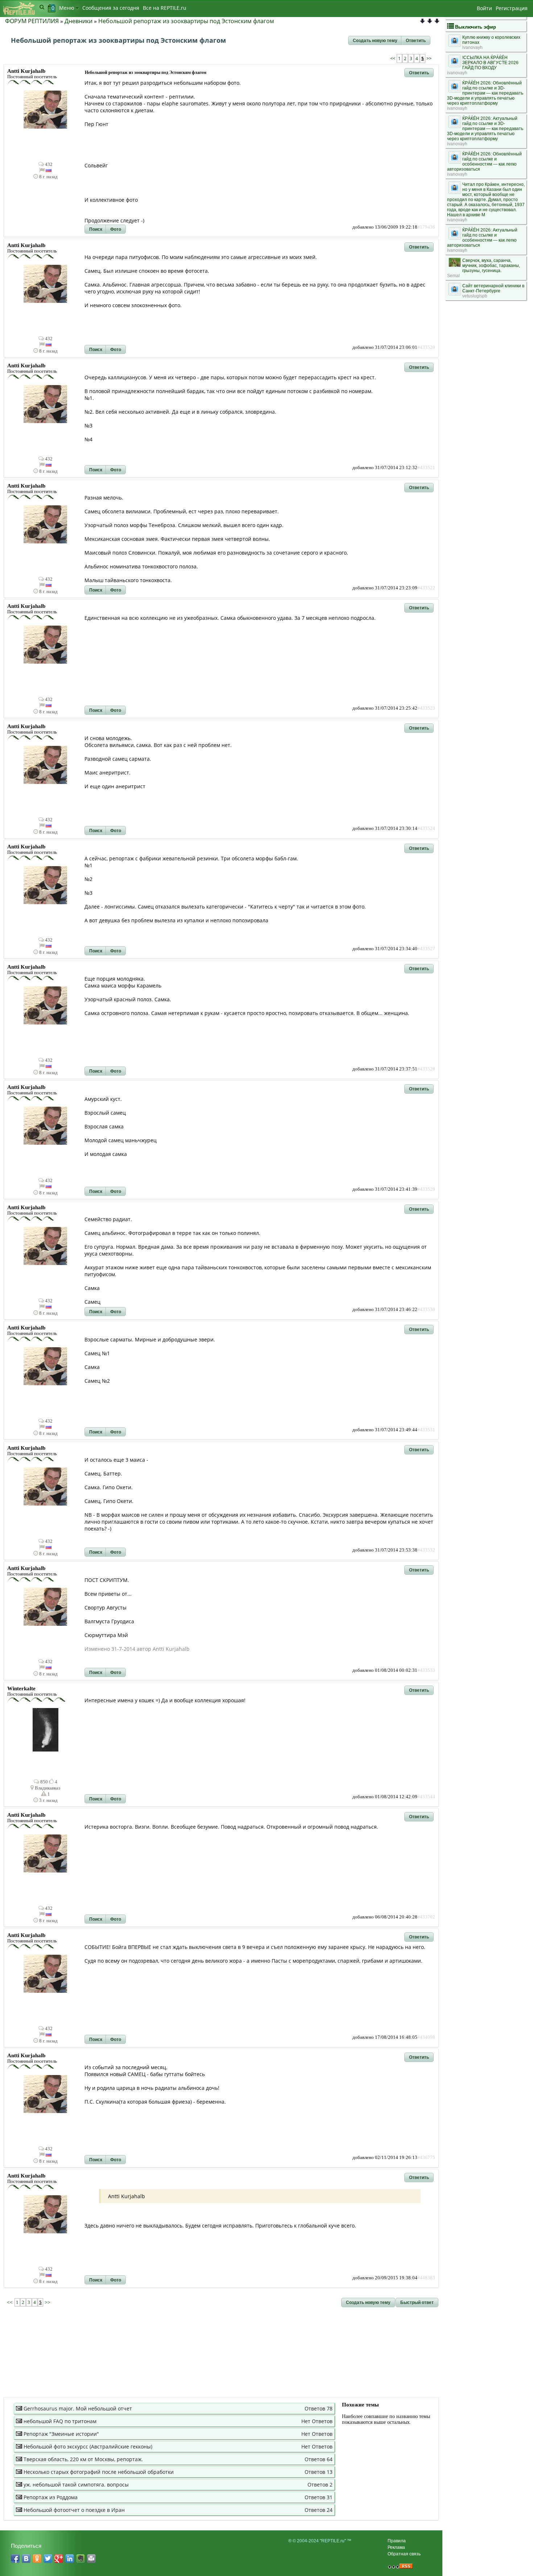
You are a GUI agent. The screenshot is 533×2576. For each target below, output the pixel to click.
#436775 (426, 2158)
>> (428, 59)
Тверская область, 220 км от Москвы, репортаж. (83, 2459)
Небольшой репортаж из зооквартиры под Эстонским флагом (186, 21)
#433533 (426, 1670)
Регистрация (512, 8)
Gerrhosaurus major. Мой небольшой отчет (78, 2408)
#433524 (426, 828)
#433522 (426, 588)
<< (393, 59)
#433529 (426, 1189)
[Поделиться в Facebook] (15, 2559)
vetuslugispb (475, 296)
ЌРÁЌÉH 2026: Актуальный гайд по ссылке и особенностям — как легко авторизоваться (482, 238)
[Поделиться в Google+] (59, 2559)
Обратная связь (404, 2554)
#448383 (426, 2278)
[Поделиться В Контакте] (26, 2559)
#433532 (426, 1550)
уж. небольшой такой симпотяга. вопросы (76, 2485)
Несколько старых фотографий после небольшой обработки (99, 2472)
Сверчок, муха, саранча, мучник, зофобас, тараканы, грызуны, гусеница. (491, 266)
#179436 (426, 227)
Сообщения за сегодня (111, 8)
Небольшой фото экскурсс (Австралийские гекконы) (88, 2446)
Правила (397, 2541)
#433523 (426, 708)
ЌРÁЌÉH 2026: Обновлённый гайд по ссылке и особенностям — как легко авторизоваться (484, 162)
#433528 (426, 1069)
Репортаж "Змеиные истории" (61, 2434)
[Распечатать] (91, 2559)
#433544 (426, 1797)
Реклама (396, 2547)
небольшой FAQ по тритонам (60, 2421)
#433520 (426, 347)
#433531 (426, 1430)
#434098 (426, 2037)
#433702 (426, 1917)
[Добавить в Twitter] (48, 2559)
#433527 (426, 949)
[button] (375, 41)
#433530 (426, 1310)
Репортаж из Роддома (51, 2497)
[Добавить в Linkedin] (70, 2559)
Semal (453, 276)
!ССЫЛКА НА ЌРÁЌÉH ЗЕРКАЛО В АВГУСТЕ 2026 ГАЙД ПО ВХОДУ (490, 63)
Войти (484, 8)
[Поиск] (42, 7)
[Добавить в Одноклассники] (37, 2559)
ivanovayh (472, 47)
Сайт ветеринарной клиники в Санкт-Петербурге (493, 288)
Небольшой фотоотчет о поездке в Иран (74, 2510)
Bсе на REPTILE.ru (165, 8)
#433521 (426, 468)
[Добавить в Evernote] (80, 2559)
